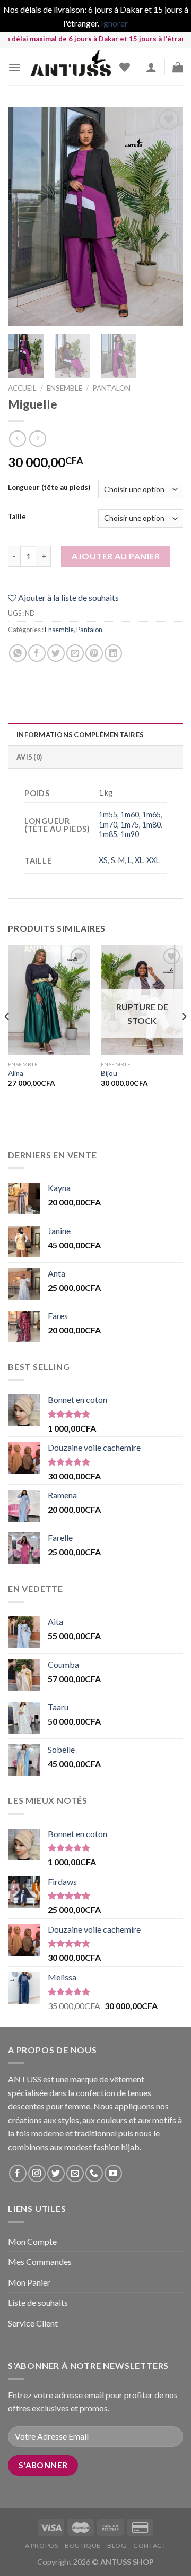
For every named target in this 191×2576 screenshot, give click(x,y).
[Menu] (14, 67)
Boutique (83, 2545)
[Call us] (94, 2173)
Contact (150, 2545)
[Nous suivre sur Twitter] (56, 2173)
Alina (16, 1073)
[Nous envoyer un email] (75, 2173)
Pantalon (111, 388)
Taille (17, 517)
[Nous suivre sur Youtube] (113, 2173)
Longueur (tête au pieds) (49, 488)
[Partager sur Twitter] (56, 653)
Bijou (109, 1073)
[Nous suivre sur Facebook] (18, 2173)
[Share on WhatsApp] (18, 653)
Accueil (22, 388)
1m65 (151, 815)
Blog (117, 2545)
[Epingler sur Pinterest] (94, 653)
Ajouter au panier (116, 556)
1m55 (108, 815)
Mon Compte (32, 2241)
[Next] (166, 216)
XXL (153, 860)
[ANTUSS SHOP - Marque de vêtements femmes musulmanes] (70, 67)
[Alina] (49, 1000)
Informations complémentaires (80, 735)
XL (139, 860)
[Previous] (25, 216)
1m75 (130, 825)
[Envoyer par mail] (75, 653)
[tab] (95, 734)
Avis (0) (29, 757)
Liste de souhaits (38, 2302)
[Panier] (178, 67)
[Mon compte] (151, 67)
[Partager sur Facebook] (37, 653)
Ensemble (64, 388)
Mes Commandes (40, 2261)
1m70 (108, 825)
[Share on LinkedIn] (113, 653)
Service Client (33, 2323)
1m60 (130, 815)
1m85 (108, 834)
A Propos (42, 2545)
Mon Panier (29, 2282)
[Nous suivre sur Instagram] (37, 2173)
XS (103, 860)
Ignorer (114, 23)
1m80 (151, 825)
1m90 (130, 834)
